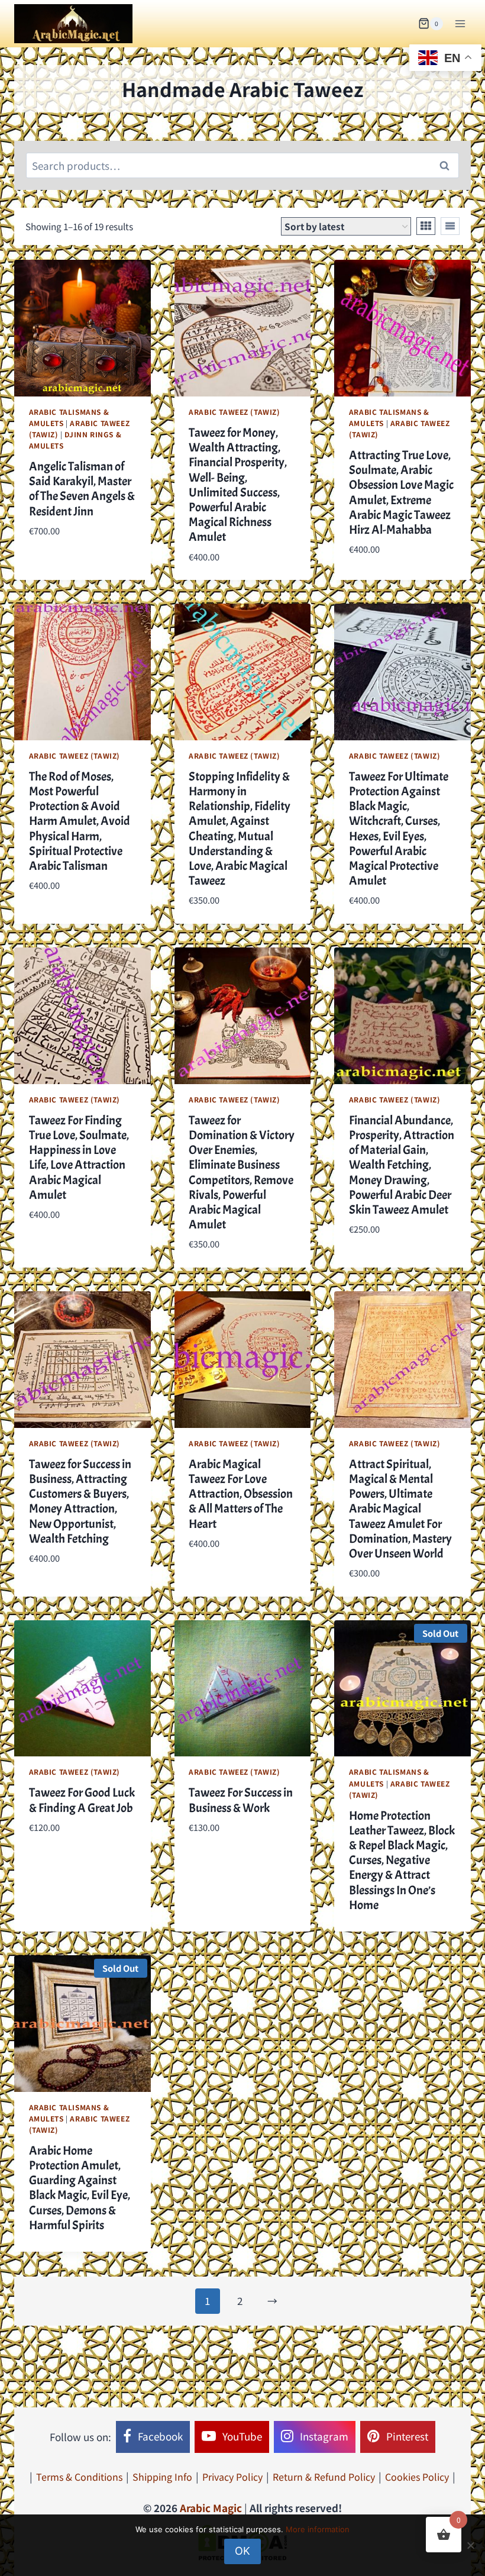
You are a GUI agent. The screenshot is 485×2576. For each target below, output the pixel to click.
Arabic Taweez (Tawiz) (235, 412)
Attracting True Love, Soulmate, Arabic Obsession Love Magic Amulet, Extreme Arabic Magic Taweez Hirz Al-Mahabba (401, 492)
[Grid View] (426, 226)
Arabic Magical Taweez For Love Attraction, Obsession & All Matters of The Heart (241, 1494)
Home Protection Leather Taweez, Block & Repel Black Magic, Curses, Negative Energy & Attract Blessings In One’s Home (402, 1860)
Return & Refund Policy (324, 2477)
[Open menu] (460, 23)
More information (318, 2529)
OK (242, 2551)
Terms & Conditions (79, 2477)
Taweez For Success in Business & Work (241, 1800)
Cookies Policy (417, 2477)
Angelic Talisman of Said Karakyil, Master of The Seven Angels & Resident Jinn (82, 489)
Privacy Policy (232, 2477)
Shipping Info (162, 2477)
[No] (470, 2545)
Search (448, 166)
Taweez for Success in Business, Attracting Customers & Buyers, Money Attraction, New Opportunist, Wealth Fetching (80, 1501)
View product (61, 566)
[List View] (450, 226)
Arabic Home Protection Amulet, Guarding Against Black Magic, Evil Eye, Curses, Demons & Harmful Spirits (80, 2188)
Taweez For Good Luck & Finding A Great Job (82, 1800)
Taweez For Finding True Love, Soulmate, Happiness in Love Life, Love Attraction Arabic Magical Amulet (79, 1158)
